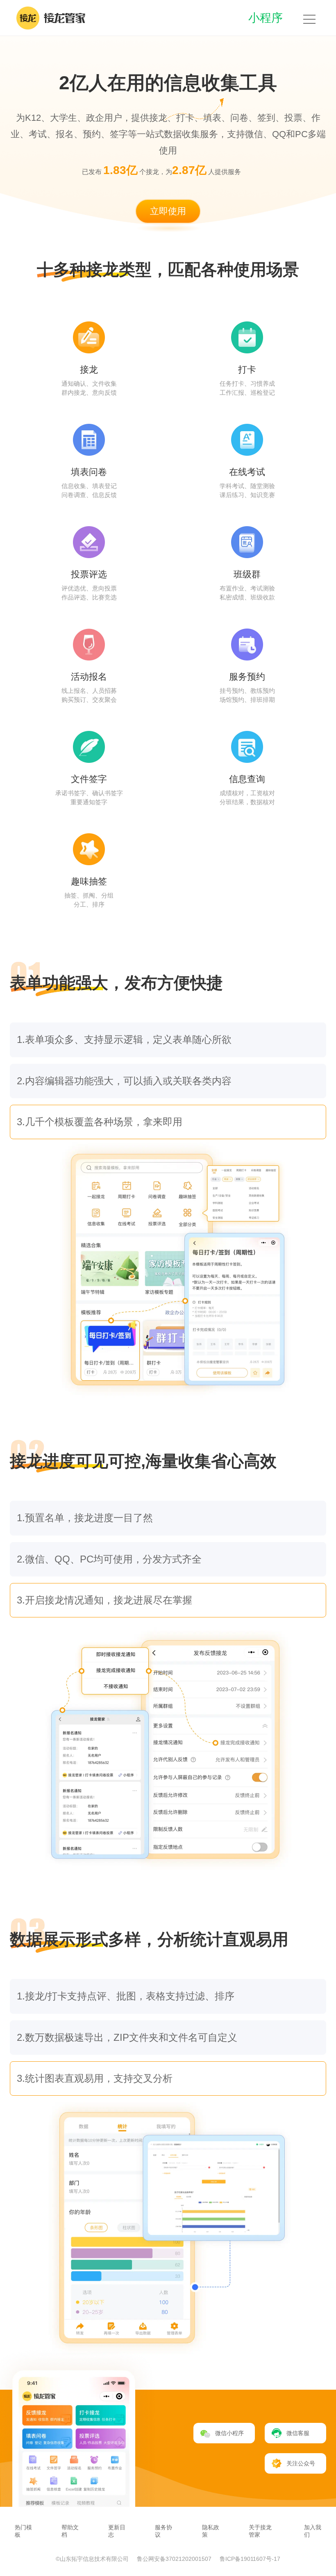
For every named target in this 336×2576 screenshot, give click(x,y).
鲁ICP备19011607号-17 (250, 2559)
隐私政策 (211, 2531)
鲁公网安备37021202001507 (175, 2559)
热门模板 (23, 2531)
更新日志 (117, 2531)
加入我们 (313, 2531)
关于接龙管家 (260, 2531)
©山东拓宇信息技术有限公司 (93, 2559)
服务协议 (163, 2531)
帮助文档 (70, 2531)
